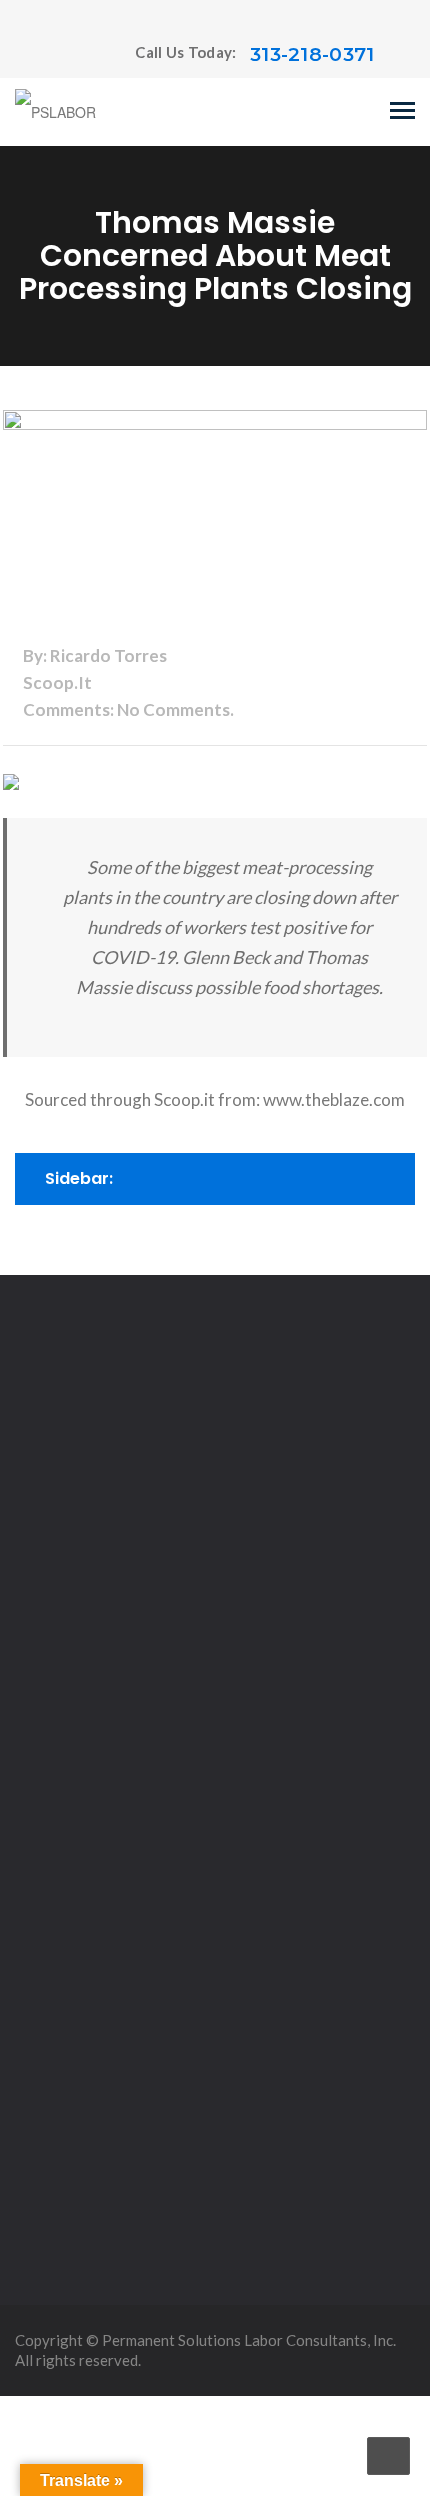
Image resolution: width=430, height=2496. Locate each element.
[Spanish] (64, 55)
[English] (24, 55)
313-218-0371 (312, 54)
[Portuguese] (44, 55)
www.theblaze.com (334, 1099)
